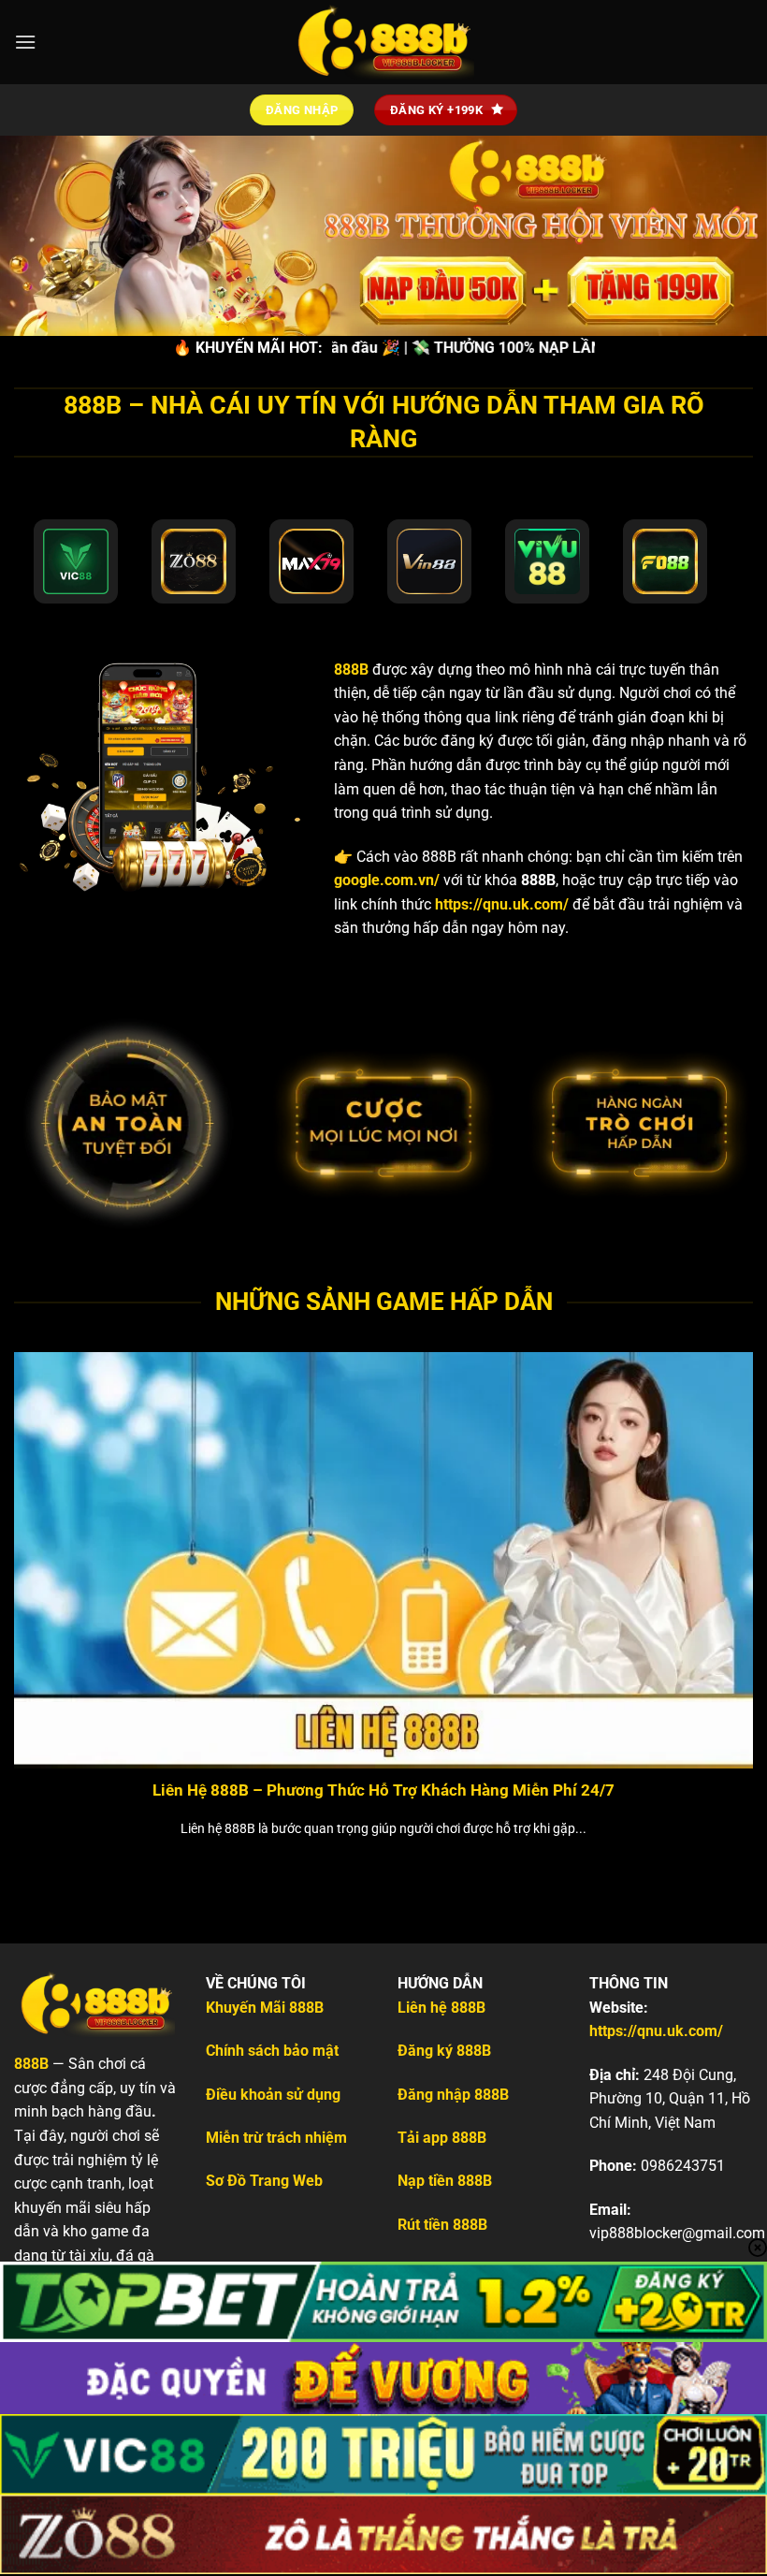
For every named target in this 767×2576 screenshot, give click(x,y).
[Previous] (39, 1581)
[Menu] (25, 42)
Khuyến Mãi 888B (265, 2008)
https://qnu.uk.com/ (502, 904)
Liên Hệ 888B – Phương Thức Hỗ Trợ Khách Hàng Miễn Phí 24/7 (383, 1790)
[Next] (728, 1581)
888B (351, 669)
